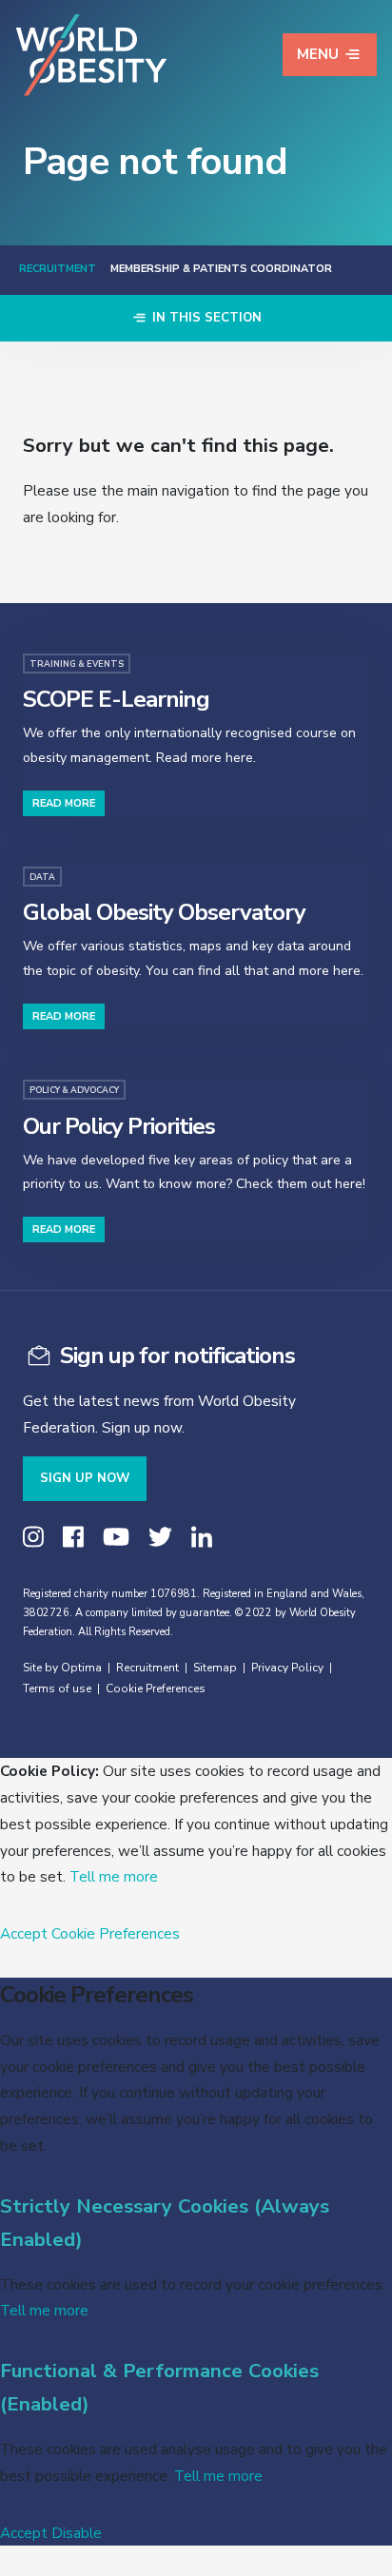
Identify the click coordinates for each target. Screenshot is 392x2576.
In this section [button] (205, 318)
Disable (77, 2533)
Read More (64, 803)
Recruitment (58, 269)
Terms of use (57, 1688)
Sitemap (215, 1668)
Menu (318, 54)
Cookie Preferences (156, 1688)
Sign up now (85, 1478)
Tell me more (114, 1876)
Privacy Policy (287, 1668)
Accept (24, 1933)
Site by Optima (62, 1668)
